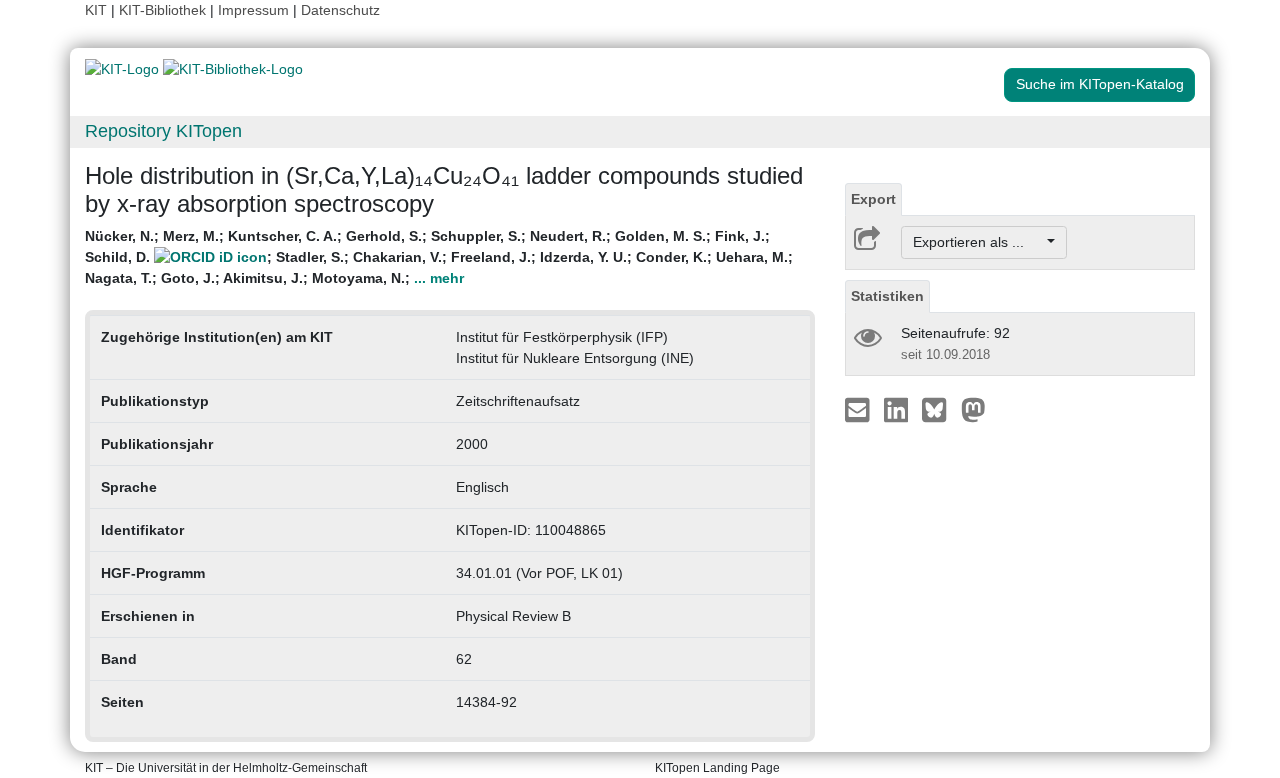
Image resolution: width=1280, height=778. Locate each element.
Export (873, 199)
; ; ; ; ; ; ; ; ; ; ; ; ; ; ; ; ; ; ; (439, 257)
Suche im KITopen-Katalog (1100, 84)
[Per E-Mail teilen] (859, 409)
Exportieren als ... (978, 242)
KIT (96, 10)
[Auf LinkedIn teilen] (898, 409)
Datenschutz (340, 10)
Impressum (253, 10)
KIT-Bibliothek (164, 10)
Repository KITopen (163, 131)
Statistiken (887, 296)
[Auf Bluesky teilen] (939, 409)
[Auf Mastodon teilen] (973, 409)
